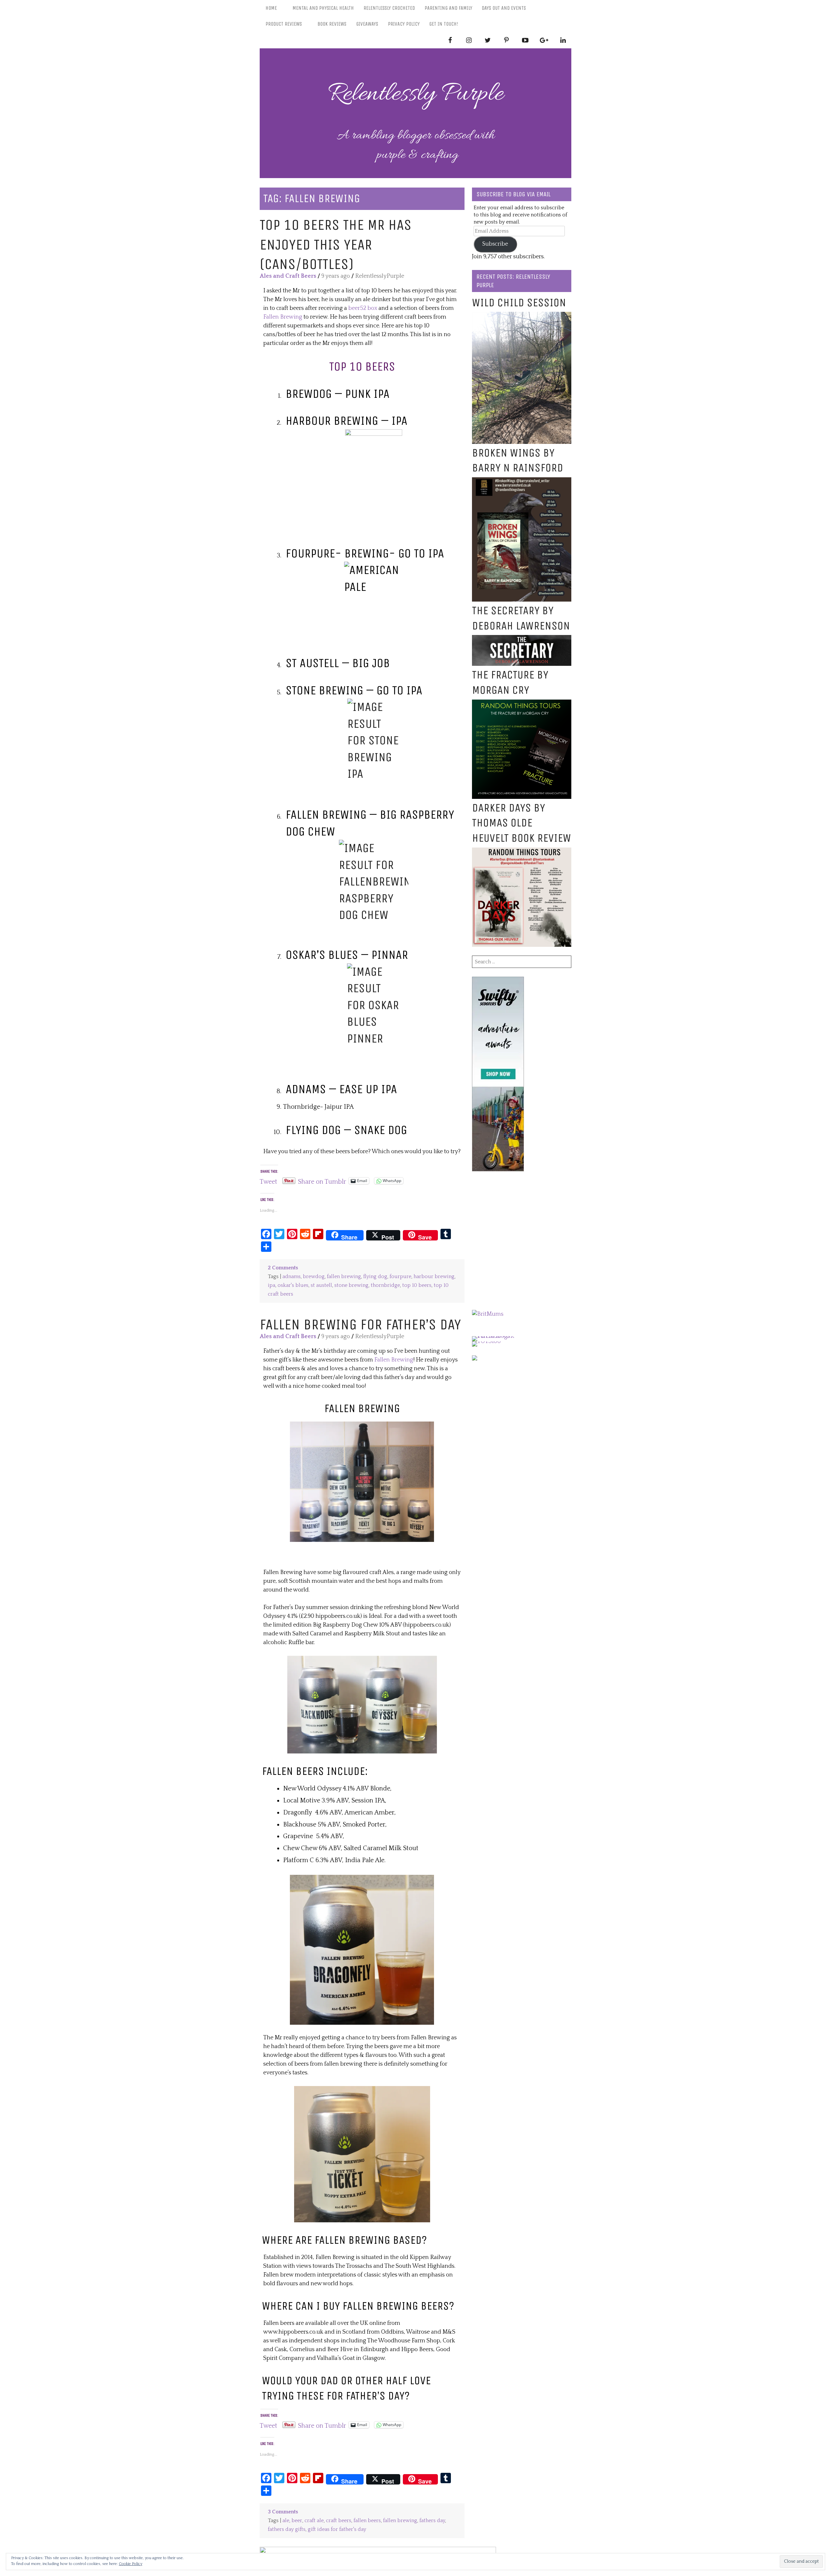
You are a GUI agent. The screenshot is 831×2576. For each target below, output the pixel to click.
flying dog (375, 1277)
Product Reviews (284, 24)
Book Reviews (332, 24)
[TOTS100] (486, 1341)
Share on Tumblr (322, 1181)
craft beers (339, 2521)
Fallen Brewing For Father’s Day (360, 1324)
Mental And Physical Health (323, 8)
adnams (291, 1277)
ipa (272, 1285)
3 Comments (283, 2512)
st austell (321, 1285)
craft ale (314, 2521)
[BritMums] (488, 1314)
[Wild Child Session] (522, 316)
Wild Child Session (519, 303)
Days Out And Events (504, 8)
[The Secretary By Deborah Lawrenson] (522, 639)
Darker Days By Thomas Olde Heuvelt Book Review (521, 823)
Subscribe (495, 244)
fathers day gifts (287, 2529)
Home (271, 8)
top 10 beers (417, 1285)
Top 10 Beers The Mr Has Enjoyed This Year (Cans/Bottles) (336, 244)
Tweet (268, 1181)
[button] (362, 1482)
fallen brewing (344, 1277)
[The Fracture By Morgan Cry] (522, 704)
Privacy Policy (404, 24)
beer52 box (363, 308)
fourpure (400, 1277)
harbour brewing (434, 1277)
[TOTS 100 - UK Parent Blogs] (499, 1336)
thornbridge (385, 1285)
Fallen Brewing (283, 317)
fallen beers (367, 2521)
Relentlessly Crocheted (389, 8)
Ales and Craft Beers (288, 276)
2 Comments (283, 1268)
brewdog (314, 1277)
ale (286, 2521)
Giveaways (367, 24)
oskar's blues (293, 1285)
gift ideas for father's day (337, 2529)
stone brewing (351, 1285)
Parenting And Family (448, 8)
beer (297, 2521)
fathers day (432, 2521)
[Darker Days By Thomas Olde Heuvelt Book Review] (522, 852)
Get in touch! (444, 24)
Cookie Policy (130, 2564)
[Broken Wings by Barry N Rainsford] (522, 482)
